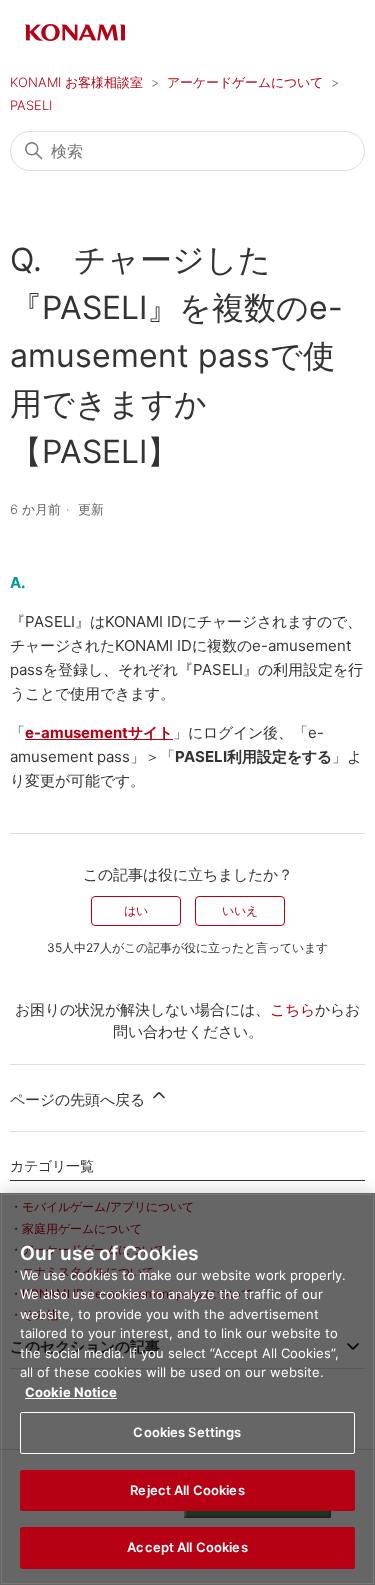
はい (136, 910)
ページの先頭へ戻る (79, 1099)
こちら (292, 1009)
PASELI (31, 105)
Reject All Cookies (187, 1490)
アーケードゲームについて (245, 82)
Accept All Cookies (187, 1547)
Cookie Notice (71, 1392)
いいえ (240, 910)
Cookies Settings (187, 1432)
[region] (187, 1389)
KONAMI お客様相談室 (76, 82)
